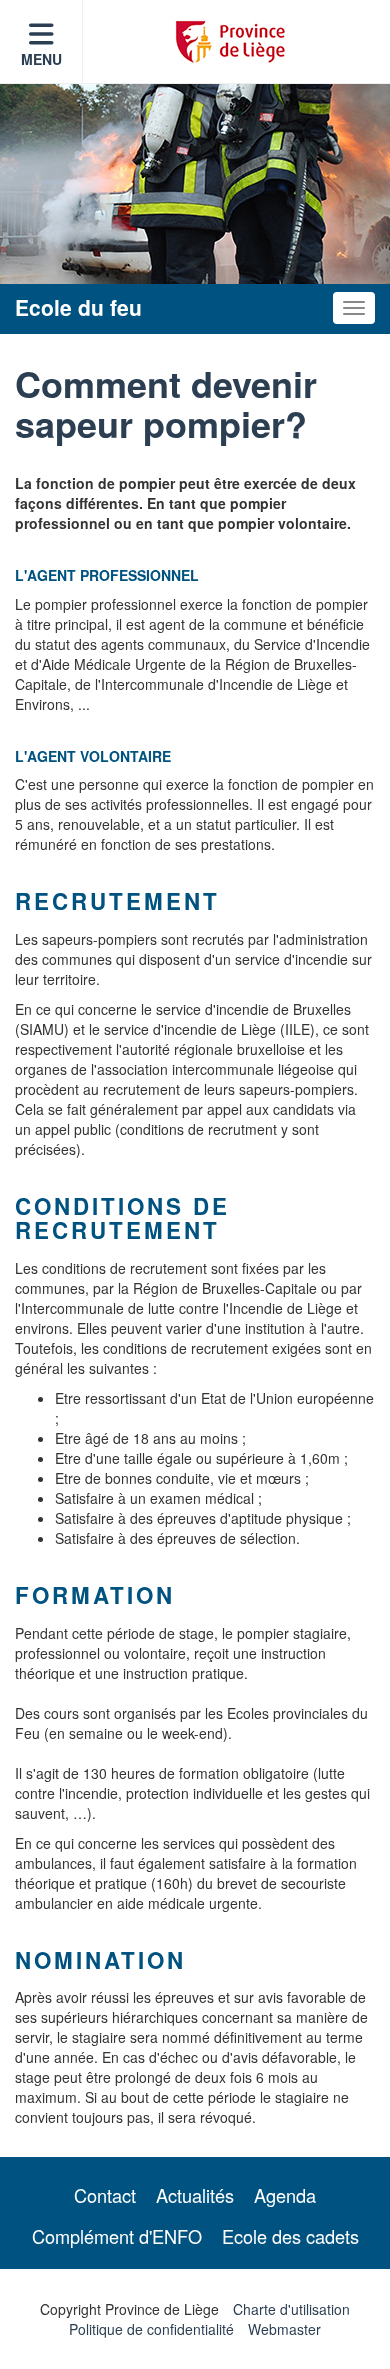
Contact (105, 2195)
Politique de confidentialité (151, 2329)
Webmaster (284, 2329)
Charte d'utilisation (291, 2309)
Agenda (285, 2195)
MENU (41, 59)
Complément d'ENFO (117, 2236)
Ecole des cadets (290, 2236)
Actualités (195, 2195)
